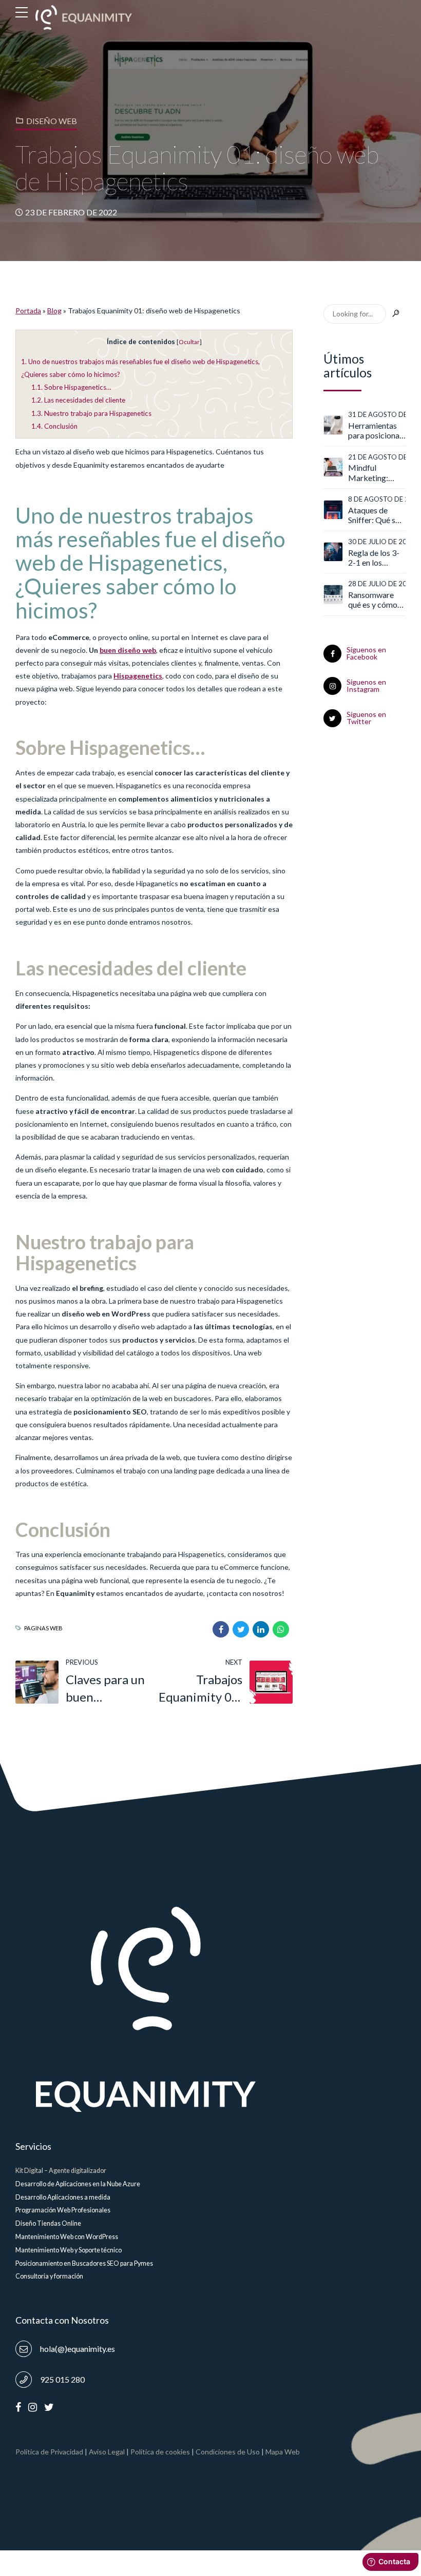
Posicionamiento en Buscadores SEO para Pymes (84, 2263)
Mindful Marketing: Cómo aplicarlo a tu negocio (375, 472)
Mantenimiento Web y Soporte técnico (69, 2250)
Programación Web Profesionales (63, 2210)
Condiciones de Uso (228, 2452)
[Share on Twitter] (241, 1629)
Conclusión (54, 426)
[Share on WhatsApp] (281, 1629)
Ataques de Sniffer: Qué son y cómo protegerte (376, 515)
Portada (28, 311)
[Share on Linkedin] (261, 1629)
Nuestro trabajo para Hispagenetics (91, 413)
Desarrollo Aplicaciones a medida (63, 2197)
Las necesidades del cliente (78, 400)
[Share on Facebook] (221, 1629)
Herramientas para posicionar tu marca (375, 430)
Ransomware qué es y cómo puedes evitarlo (375, 600)
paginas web (43, 1628)
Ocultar (189, 342)
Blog (54, 311)
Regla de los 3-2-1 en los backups (374, 557)
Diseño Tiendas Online (48, 2223)
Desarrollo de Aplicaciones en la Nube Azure (78, 2184)
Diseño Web (52, 121)
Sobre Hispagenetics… (71, 387)
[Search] (396, 314)
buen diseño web (128, 650)
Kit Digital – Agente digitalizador (61, 2171)
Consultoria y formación (49, 2276)
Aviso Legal (107, 2452)
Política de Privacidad (49, 2452)
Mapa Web (283, 2452)
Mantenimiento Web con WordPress (67, 2237)
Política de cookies (160, 2452)
